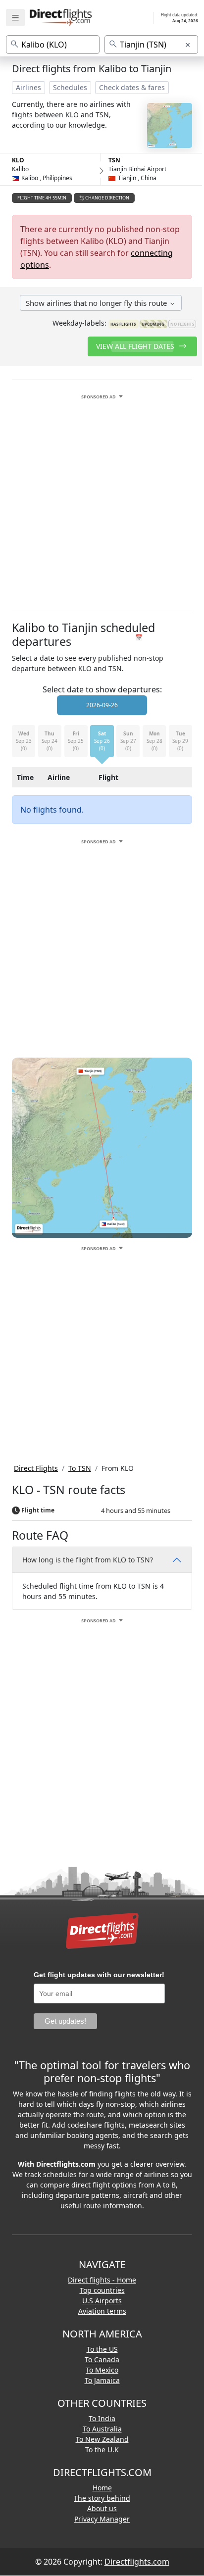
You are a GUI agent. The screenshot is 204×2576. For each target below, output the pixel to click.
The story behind (102, 2498)
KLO (18, 160)
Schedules (70, 87)
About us (102, 2508)
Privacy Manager (102, 2519)
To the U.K (102, 2450)
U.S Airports (102, 2301)
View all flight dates (136, 346)
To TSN (80, 1468)
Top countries (102, 2290)
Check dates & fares (132, 87)
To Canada (102, 2359)
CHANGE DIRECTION (107, 198)
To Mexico (102, 2370)
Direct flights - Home (102, 2280)
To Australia (102, 2429)
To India (102, 2418)
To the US (102, 2349)
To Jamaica (102, 2380)
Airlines (28, 87)
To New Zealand (102, 2439)
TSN (114, 160)
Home (102, 2488)
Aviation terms (102, 2311)
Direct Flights (36, 1468)
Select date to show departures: (102, 689)
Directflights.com (137, 2562)
